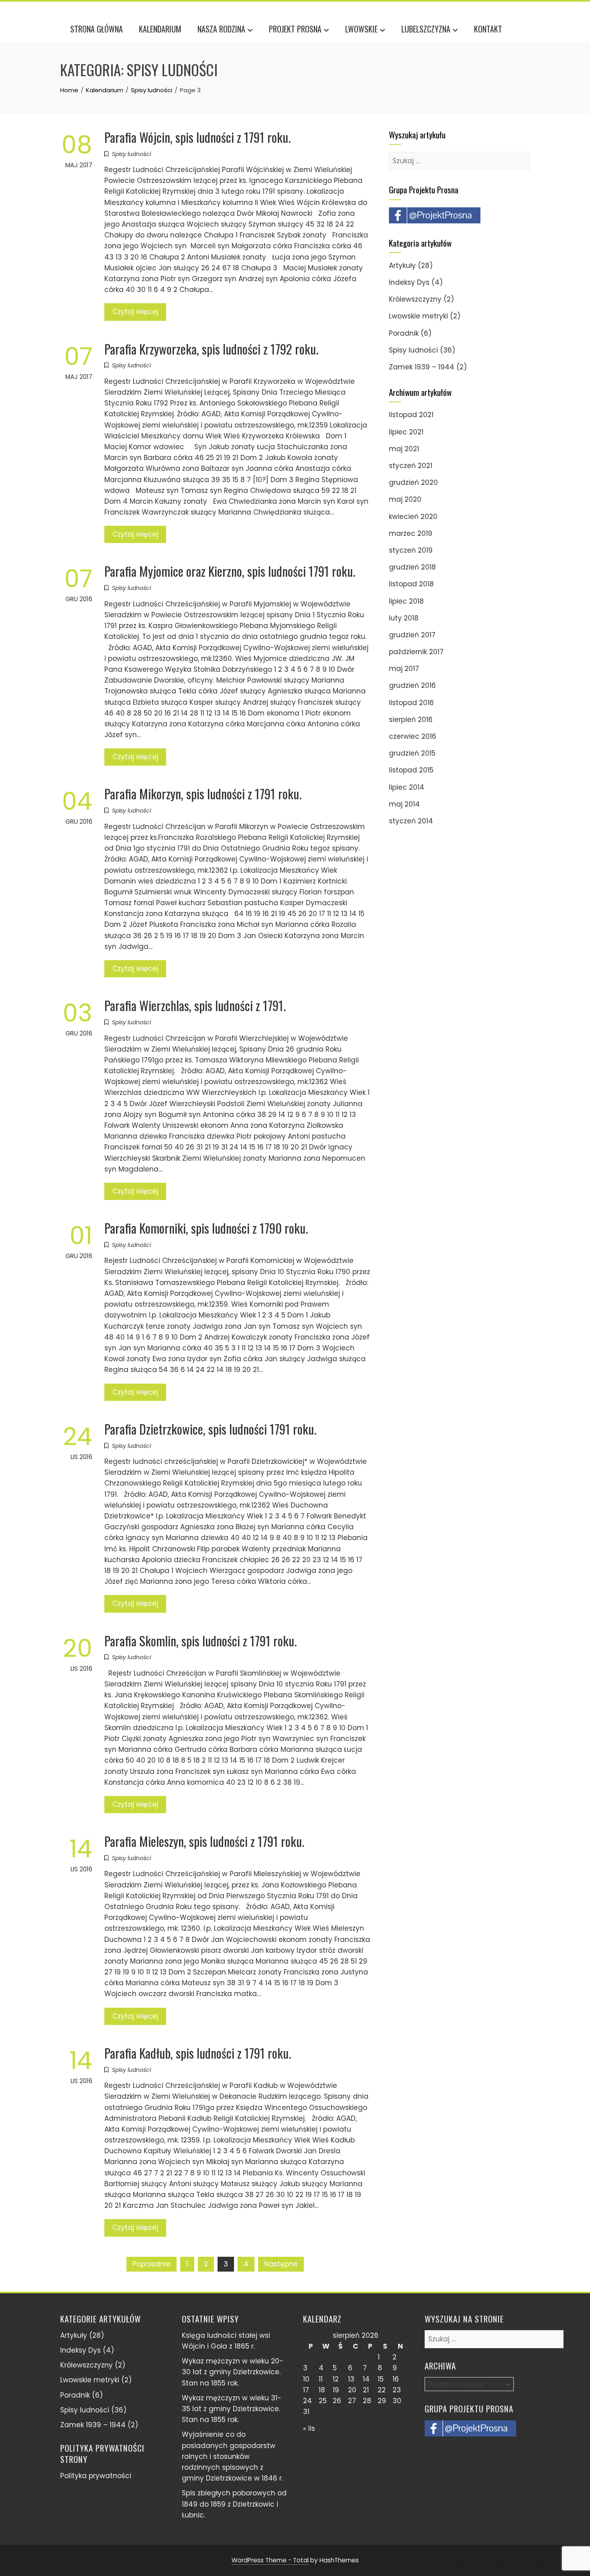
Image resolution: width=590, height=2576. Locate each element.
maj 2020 (405, 499)
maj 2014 (404, 804)
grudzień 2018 (412, 567)
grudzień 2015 (412, 753)
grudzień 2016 (412, 685)
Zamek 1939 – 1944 (422, 367)
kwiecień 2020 (413, 517)
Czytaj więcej (135, 312)
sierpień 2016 (411, 719)
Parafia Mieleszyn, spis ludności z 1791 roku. (204, 1841)
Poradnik (404, 333)
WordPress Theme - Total (270, 2560)
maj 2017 (404, 669)
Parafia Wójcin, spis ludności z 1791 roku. (197, 137)
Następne (281, 2264)
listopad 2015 (411, 770)
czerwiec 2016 (413, 736)
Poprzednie (152, 2264)
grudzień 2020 (413, 482)
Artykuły (402, 266)
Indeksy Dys (409, 282)
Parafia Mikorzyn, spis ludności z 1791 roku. (203, 793)
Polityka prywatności (96, 2476)
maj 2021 (404, 449)
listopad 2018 (411, 584)
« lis (309, 2428)
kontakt (488, 29)
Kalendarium (160, 29)
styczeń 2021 (411, 466)
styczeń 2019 (411, 550)
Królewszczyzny (415, 299)
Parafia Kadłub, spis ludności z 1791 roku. (198, 2053)
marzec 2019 (411, 533)
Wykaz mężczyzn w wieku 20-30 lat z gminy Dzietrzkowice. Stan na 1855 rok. (233, 2372)
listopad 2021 (411, 415)
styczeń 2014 (411, 821)
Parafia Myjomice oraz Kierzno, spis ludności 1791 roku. (230, 571)
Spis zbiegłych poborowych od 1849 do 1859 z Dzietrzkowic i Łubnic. (234, 2504)
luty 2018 (404, 618)
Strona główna (97, 29)
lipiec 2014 (407, 787)
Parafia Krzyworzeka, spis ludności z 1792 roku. (211, 349)
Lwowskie (361, 29)
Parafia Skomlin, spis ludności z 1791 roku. (200, 1641)
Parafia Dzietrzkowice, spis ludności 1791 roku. (210, 1429)
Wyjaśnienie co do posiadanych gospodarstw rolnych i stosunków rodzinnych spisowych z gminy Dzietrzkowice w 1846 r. (232, 2456)
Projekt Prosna (295, 29)
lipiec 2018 (406, 601)
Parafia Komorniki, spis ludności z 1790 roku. (206, 1228)
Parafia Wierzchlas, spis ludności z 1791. (195, 1005)
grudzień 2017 (412, 635)
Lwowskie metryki (418, 316)
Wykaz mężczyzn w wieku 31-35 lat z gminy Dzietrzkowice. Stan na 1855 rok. (232, 2409)
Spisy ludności (131, 154)
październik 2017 (416, 652)
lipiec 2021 (406, 432)
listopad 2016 (411, 703)
